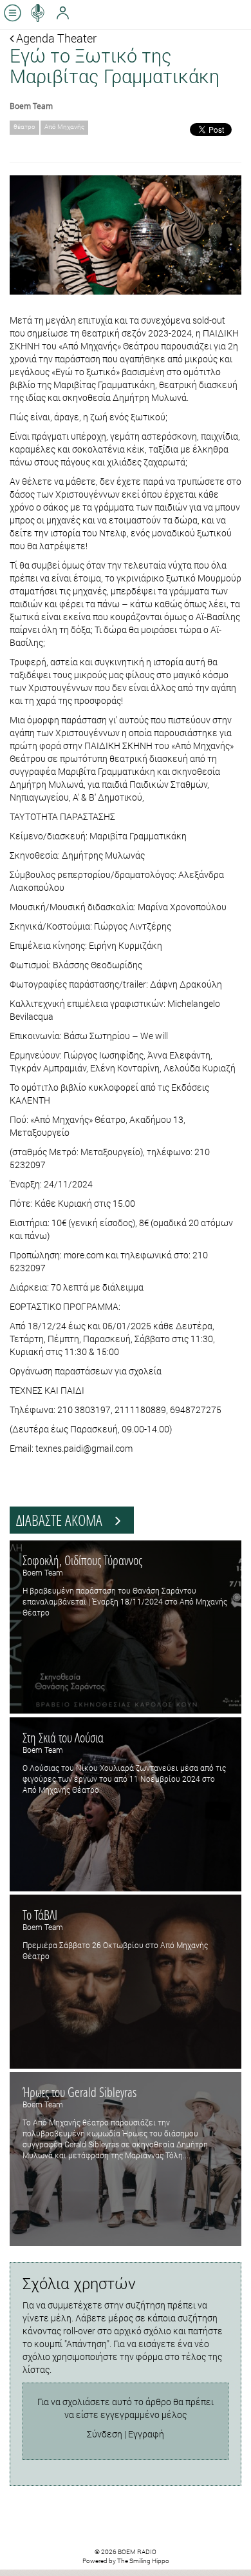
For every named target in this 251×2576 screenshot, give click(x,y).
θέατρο (24, 127)
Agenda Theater (55, 38)
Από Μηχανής (64, 127)
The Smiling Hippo (143, 2561)
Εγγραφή (146, 2434)
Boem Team (31, 106)
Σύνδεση (105, 2434)
